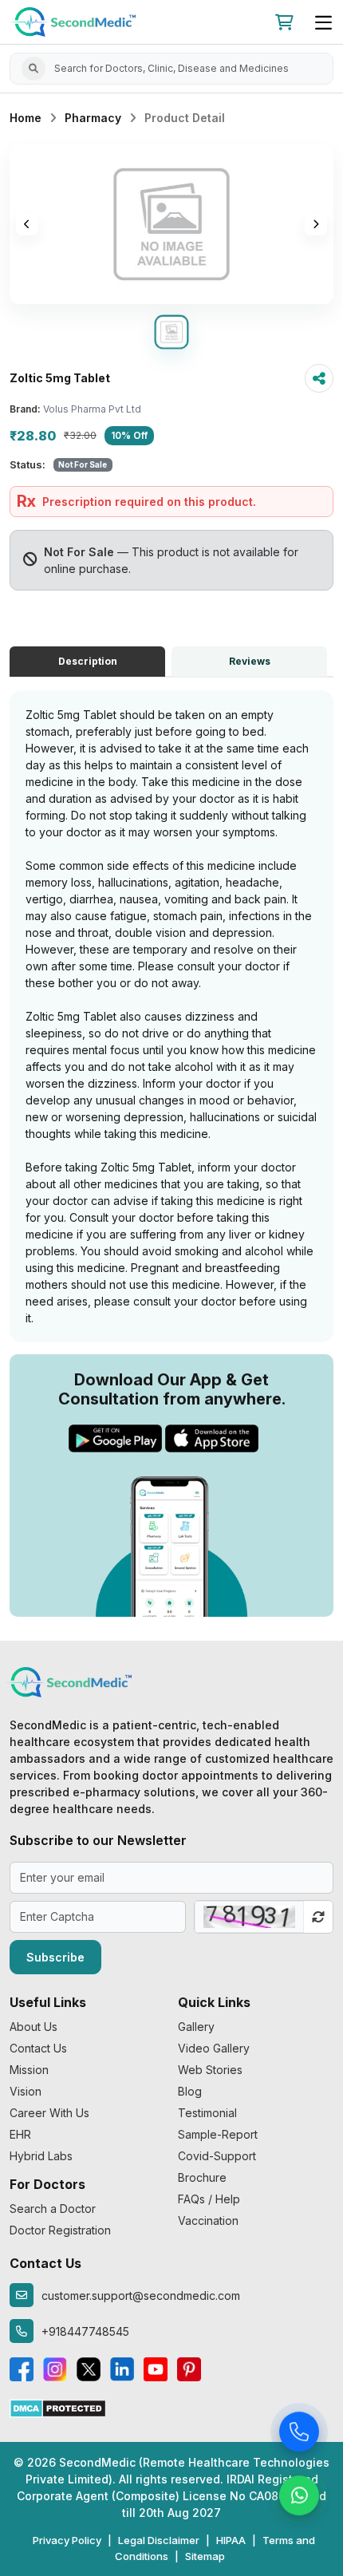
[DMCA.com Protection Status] (58, 2407)
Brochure (202, 2177)
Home (26, 118)
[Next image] (316, 224)
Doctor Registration (60, 2230)
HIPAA (231, 2540)
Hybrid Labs (41, 2156)
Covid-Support (217, 2156)
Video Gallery (214, 2048)
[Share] (319, 378)
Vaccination (208, 2220)
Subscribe (55, 1957)
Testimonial (207, 2113)
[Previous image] (27, 224)
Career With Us (49, 2113)
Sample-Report (218, 2134)
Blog (190, 2091)
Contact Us (38, 2048)
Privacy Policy (67, 2540)
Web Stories (210, 2070)
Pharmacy (93, 118)
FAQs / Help (209, 2199)
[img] (171, 224)
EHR (20, 2134)
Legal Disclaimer (159, 2540)
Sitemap (205, 2556)
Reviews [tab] (250, 661)
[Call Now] (299, 2432)
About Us (34, 2027)
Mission (29, 2070)
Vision (26, 2091)
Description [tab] (88, 661)
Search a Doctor (53, 2209)
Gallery (196, 2027)
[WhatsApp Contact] (299, 2496)
